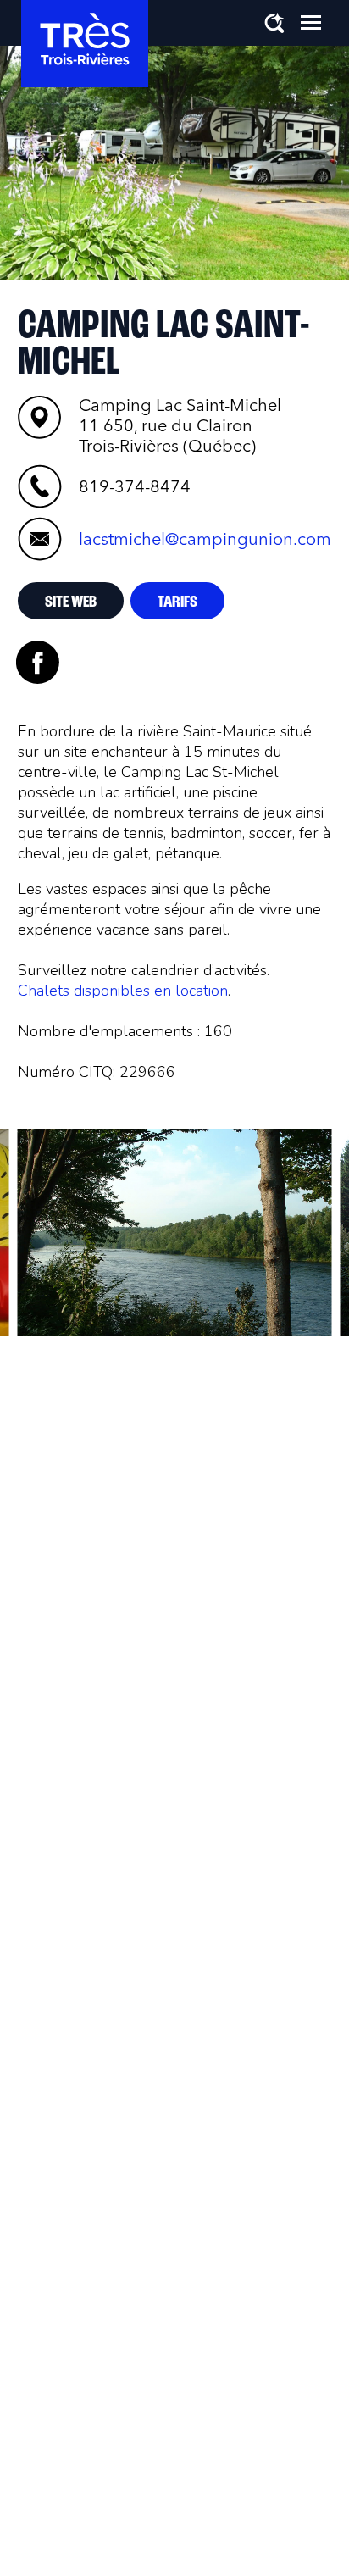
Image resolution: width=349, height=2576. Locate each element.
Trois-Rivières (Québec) (180, 425)
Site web (71, 602)
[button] (311, 22)
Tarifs (177, 602)
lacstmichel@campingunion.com (205, 539)
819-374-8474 (135, 486)
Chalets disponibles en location (123, 991)
